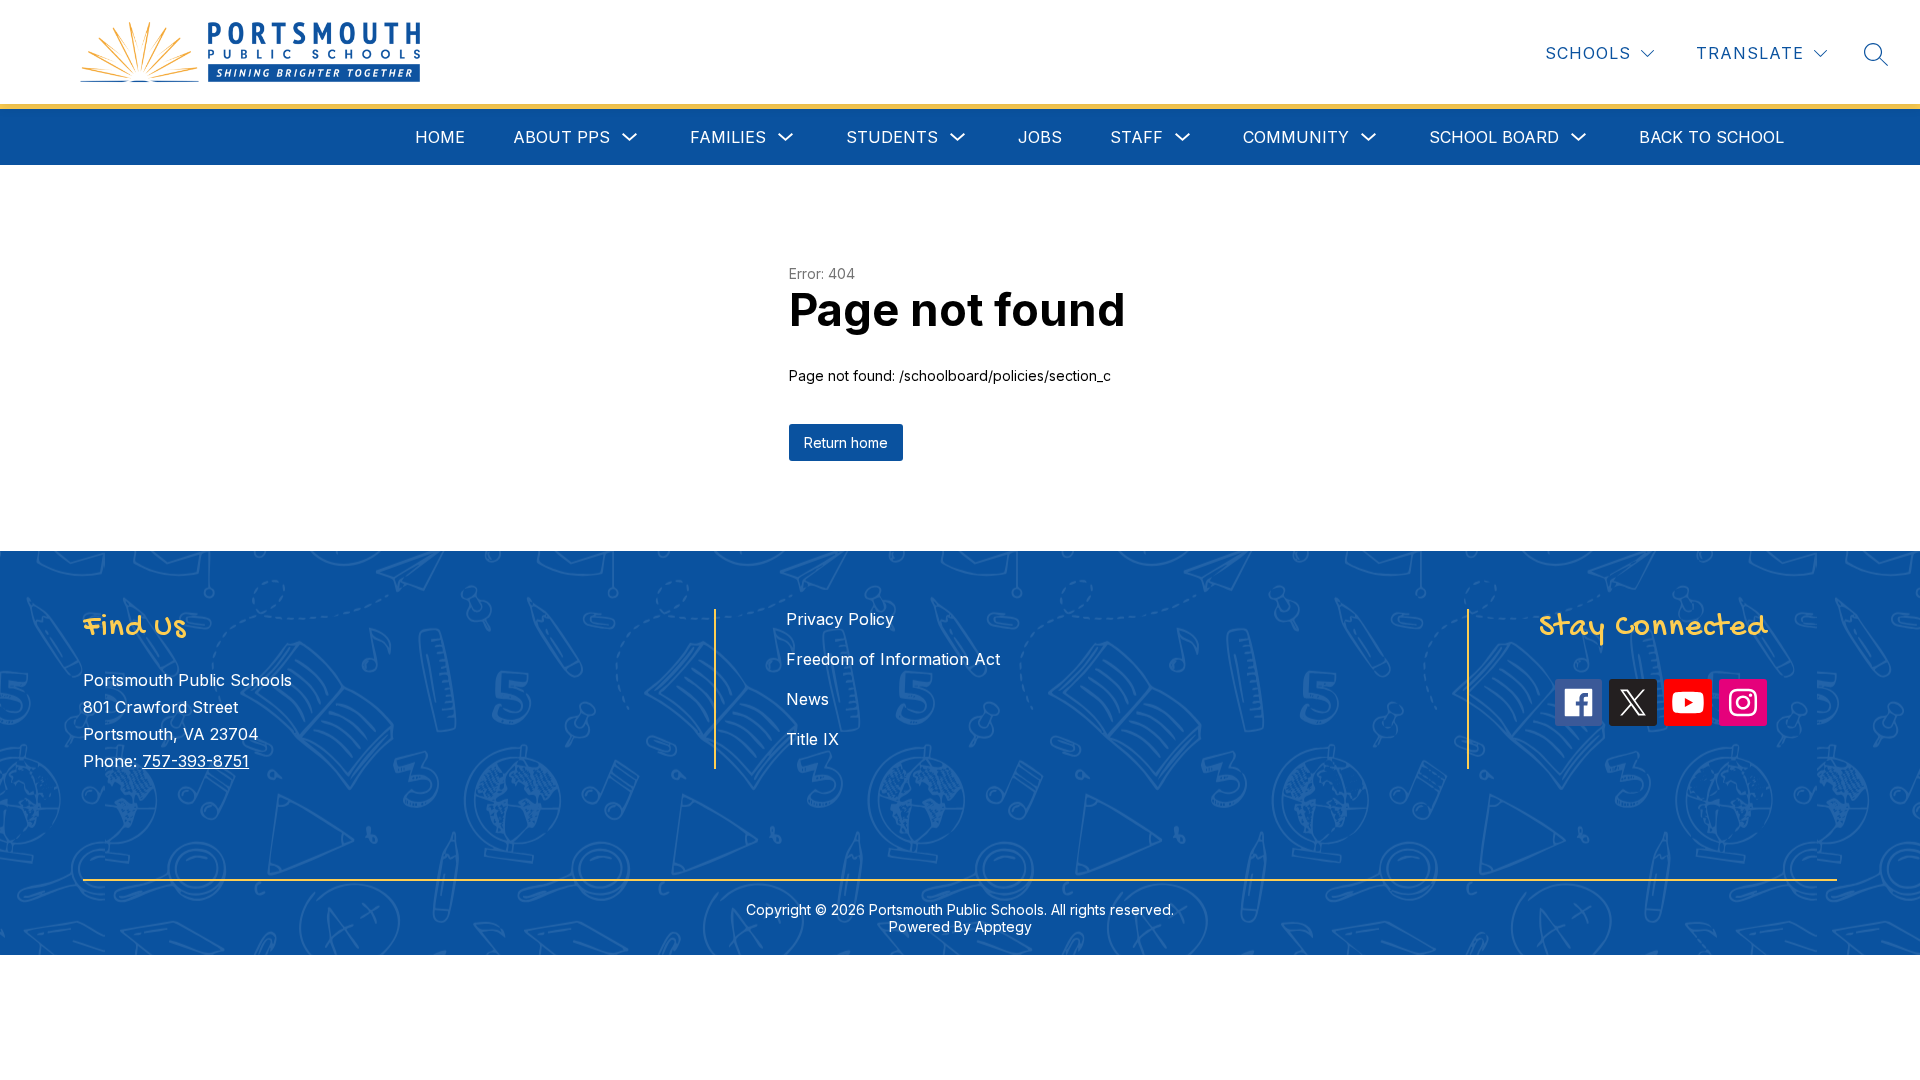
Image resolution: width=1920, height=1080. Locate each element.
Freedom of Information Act (893, 659)
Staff (1136, 137)
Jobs (1040, 137)
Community (1296, 137)
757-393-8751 (195, 761)
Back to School (1711, 137)
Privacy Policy (840, 619)
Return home (846, 442)
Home (440, 137)
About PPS (561, 137)
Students (892, 137)
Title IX (812, 739)
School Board (1494, 137)
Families (728, 137)
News (807, 699)
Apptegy (1003, 926)
